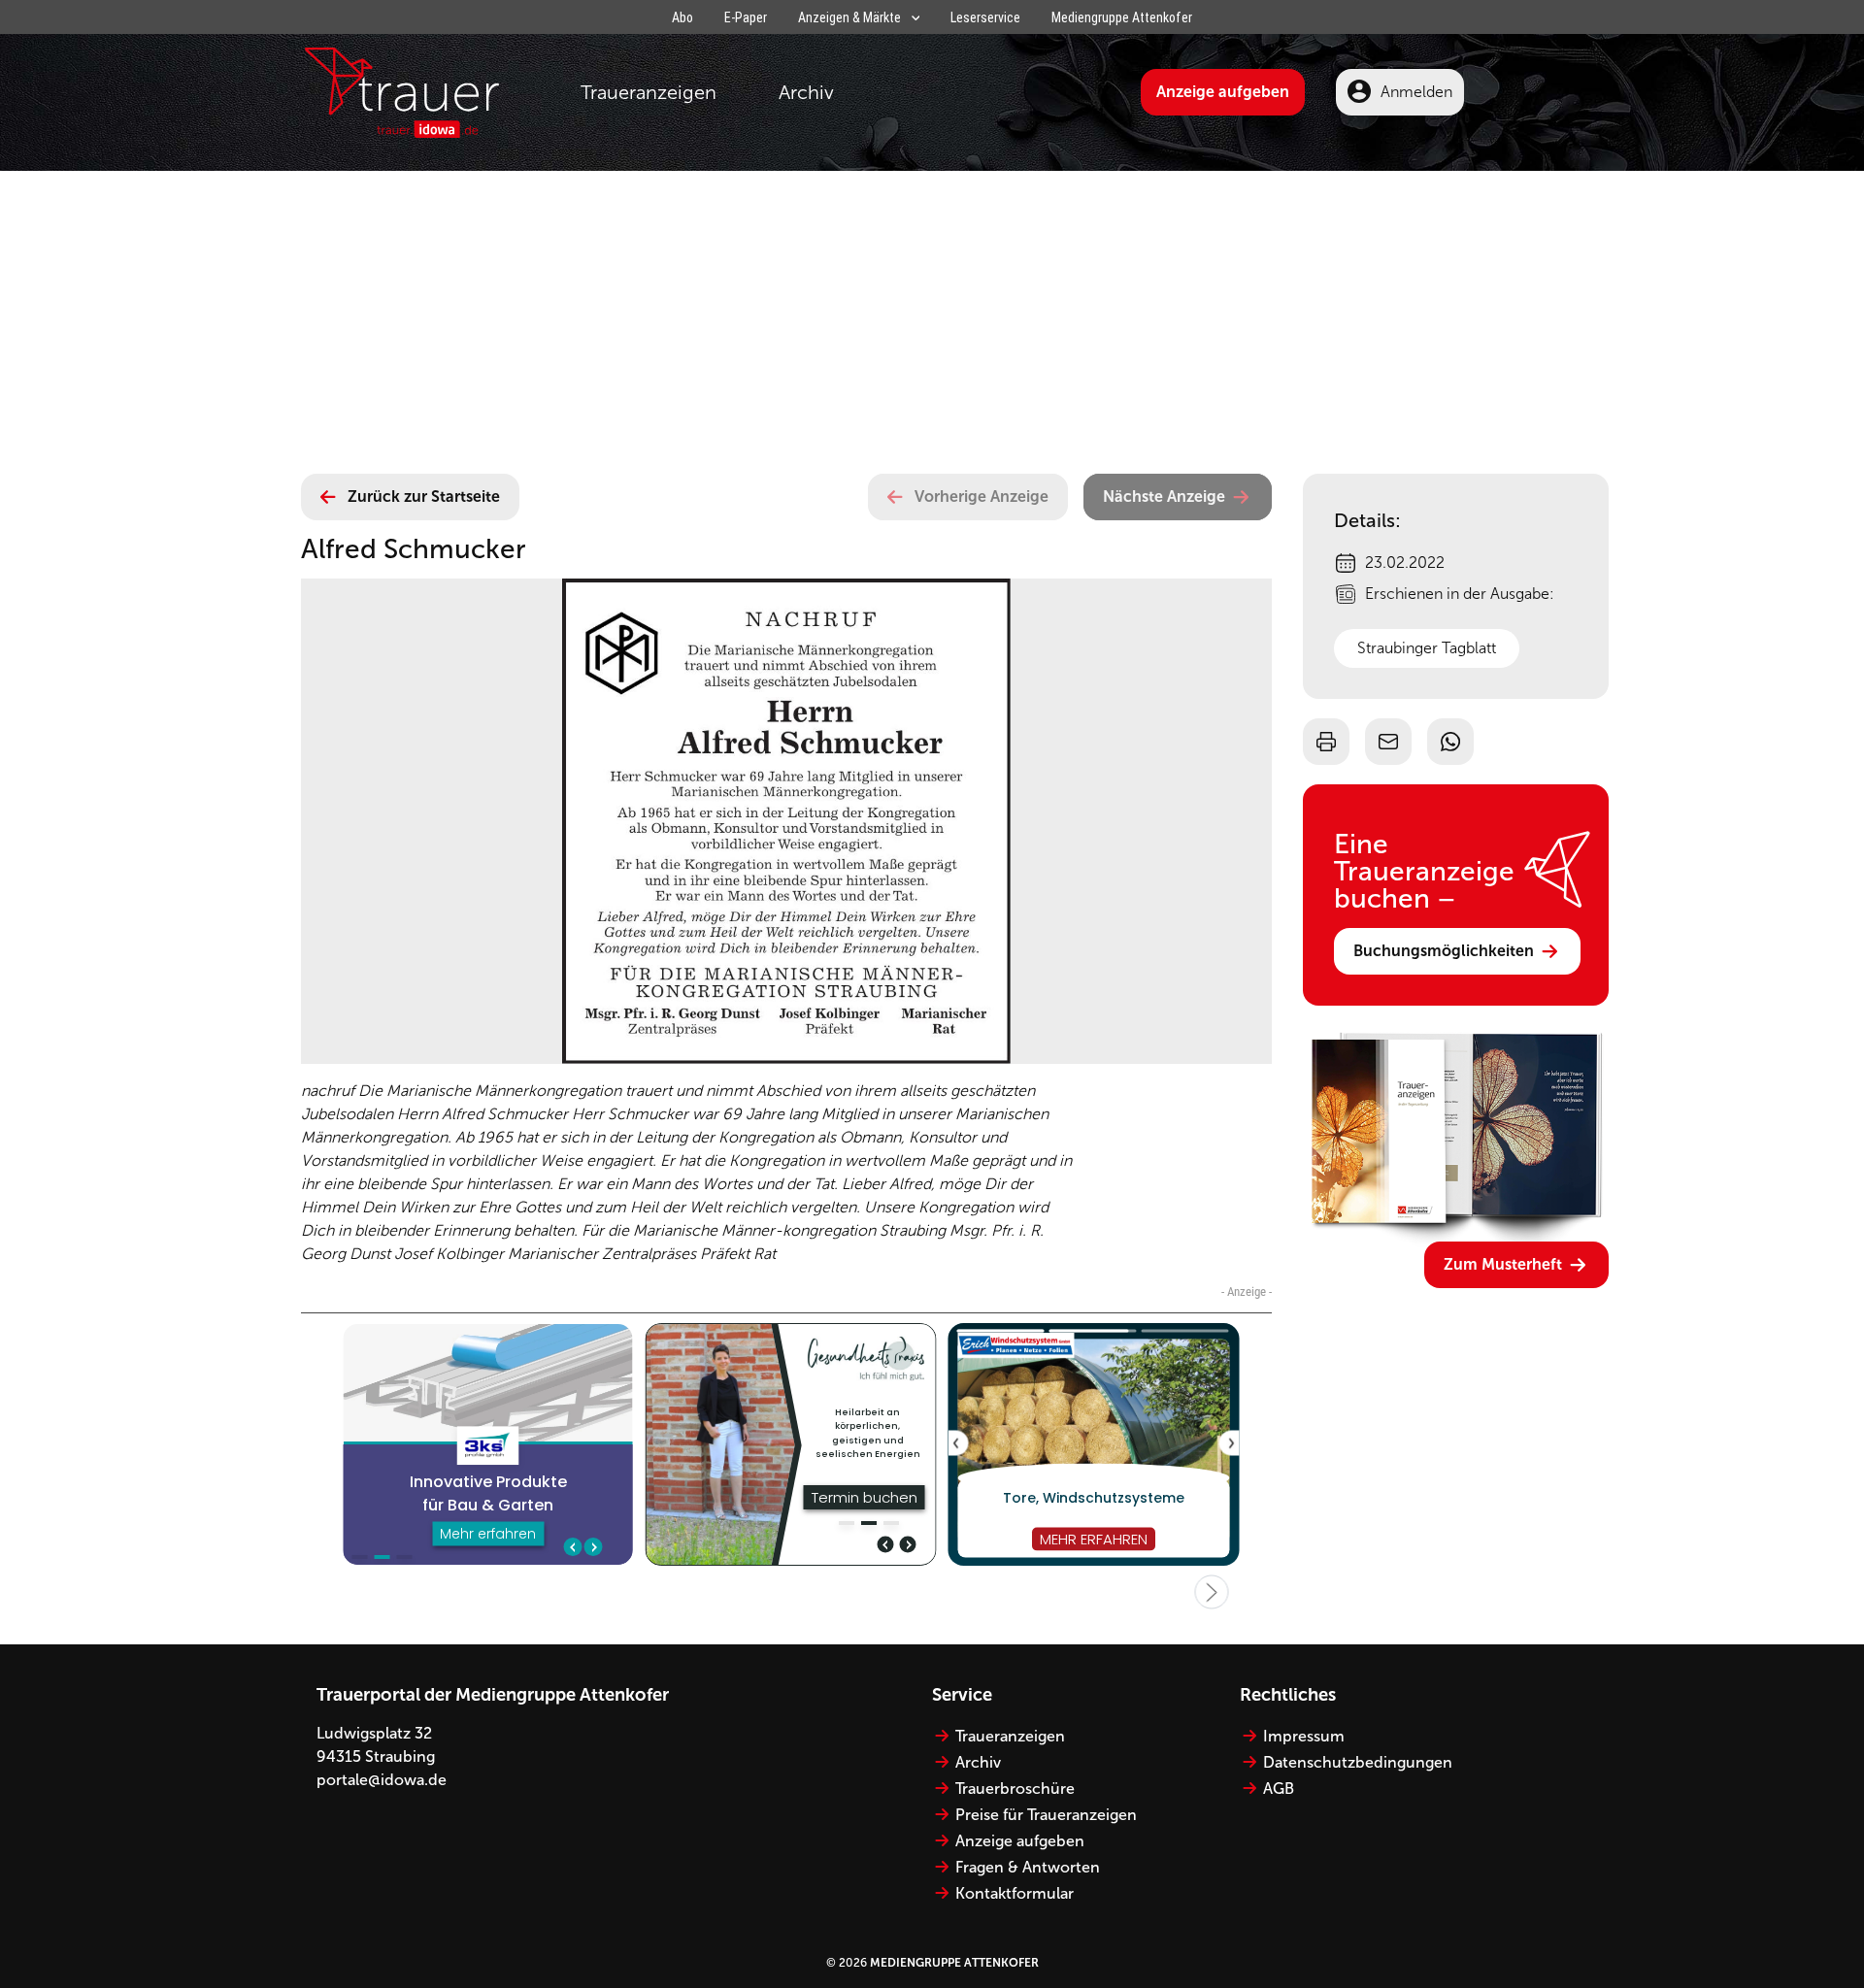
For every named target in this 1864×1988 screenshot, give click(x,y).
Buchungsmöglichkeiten (1444, 951)
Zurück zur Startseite (424, 497)
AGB (1279, 1789)
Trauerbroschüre (1015, 1789)
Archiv (806, 92)
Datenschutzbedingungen (1358, 1762)
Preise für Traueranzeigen (1046, 1815)
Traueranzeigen (649, 92)
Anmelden (1416, 92)
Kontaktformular (1015, 1893)
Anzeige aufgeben (1223, 92)
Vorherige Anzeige (982, 497)
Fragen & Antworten (1028, 1867)
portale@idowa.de (382, 1780)
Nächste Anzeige (1164, 497)
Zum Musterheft (1503, 1264)
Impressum (1304, 1736)
